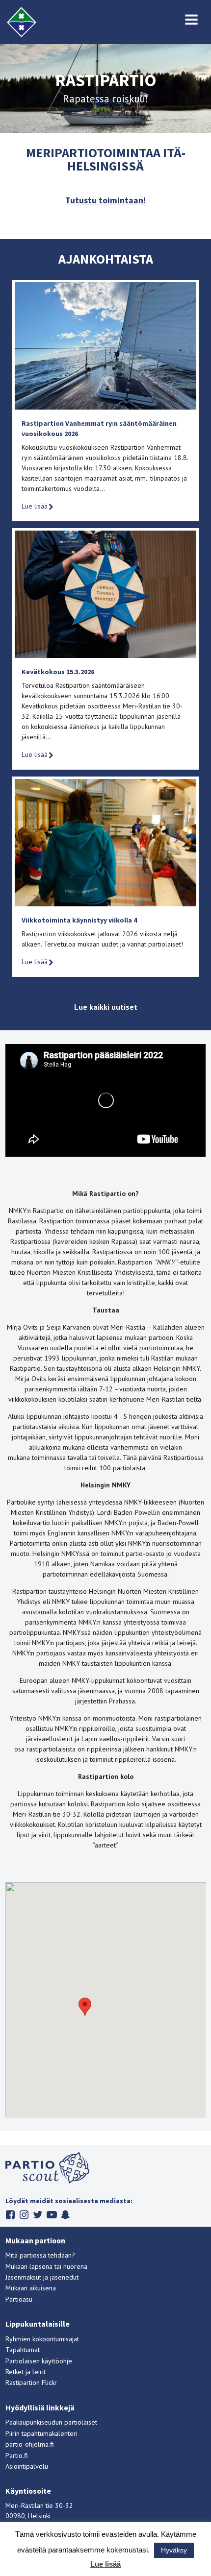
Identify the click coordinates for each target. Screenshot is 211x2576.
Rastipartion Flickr (31, 2382)
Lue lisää (35, 506)
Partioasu (19, 2299)
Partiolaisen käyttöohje (39, 2361)
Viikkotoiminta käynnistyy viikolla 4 (79, 920)
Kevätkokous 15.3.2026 (58, 672)
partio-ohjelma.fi (30, 2444)
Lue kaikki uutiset (106, 1007)
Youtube (52, 2215)
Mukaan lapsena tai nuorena (46, 2266)
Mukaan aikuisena (31, 2288)
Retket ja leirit (26, 2372)
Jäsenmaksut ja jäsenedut (42, 2277)
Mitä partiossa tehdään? (40, 2255)
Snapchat (66, 2215)
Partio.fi (17, 2455)
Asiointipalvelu (27, 2466)
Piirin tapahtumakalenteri (41, 2433)
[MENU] (192, 20)
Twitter (38, 2215)
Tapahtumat (23, 2350)
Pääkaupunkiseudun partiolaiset (51, 2422)
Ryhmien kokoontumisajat (42, 2339)
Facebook (11, 2215)
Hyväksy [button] (174, 2550)
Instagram (24, 2215)
